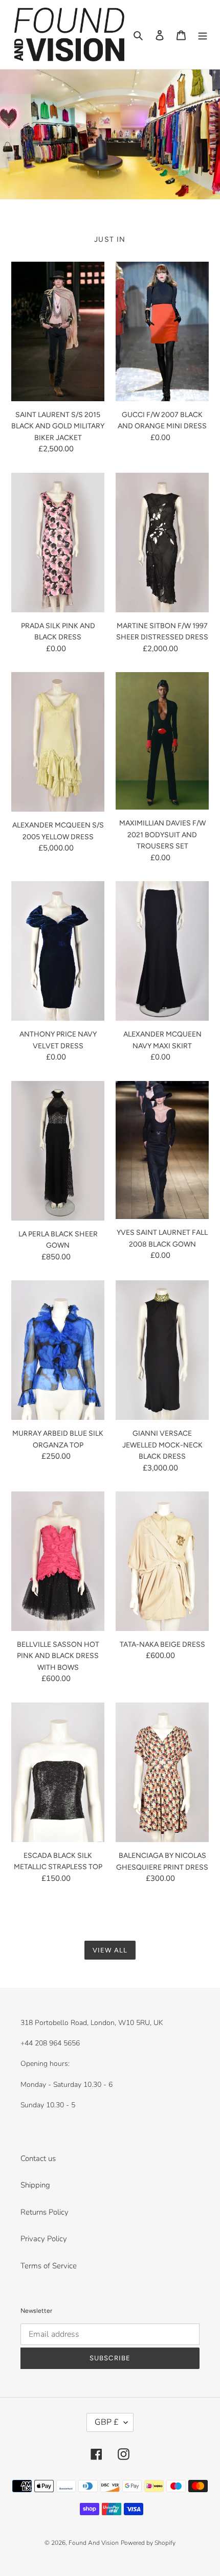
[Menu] (203, 34)
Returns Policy (45, 2212)
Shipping (35, 2185)
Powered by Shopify (148, 2543)
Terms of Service (49, 2266)
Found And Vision (94, 2543)
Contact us (38, 2158)
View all (110, 1950)
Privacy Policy (44, 2239)
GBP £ (107, 2422)
